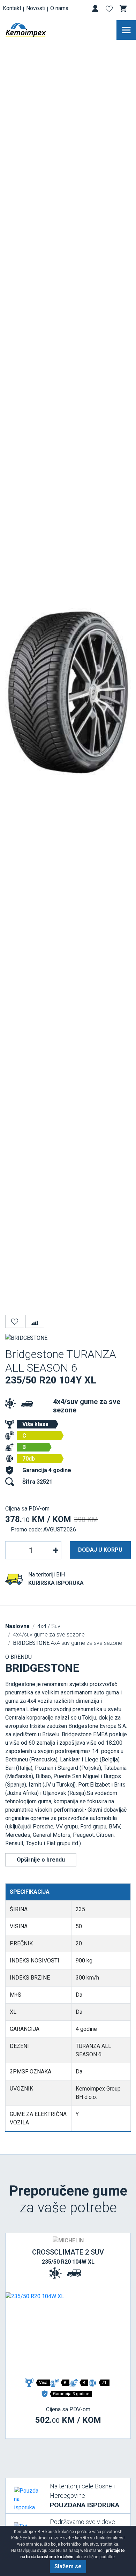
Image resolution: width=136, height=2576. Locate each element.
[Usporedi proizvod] (35, 1321)
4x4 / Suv (49, 1626)
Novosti (36, 8)
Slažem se (68, 2566)
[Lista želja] (110, 10)
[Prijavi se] (96, 10)
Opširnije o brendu (41, 1860)
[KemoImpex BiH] (36, 30)
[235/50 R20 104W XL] (68, 2334)
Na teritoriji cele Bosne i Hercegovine (85, 2496)
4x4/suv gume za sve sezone (49, 1635)
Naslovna (17, 1626)
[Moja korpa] (124, 9)
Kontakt (12, 8)
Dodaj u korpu (100, 1550)
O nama (59, 8)
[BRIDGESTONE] (26, 1338)
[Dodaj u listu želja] (15, 1321)
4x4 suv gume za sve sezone (67, 1643)
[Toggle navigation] (126, 30)
